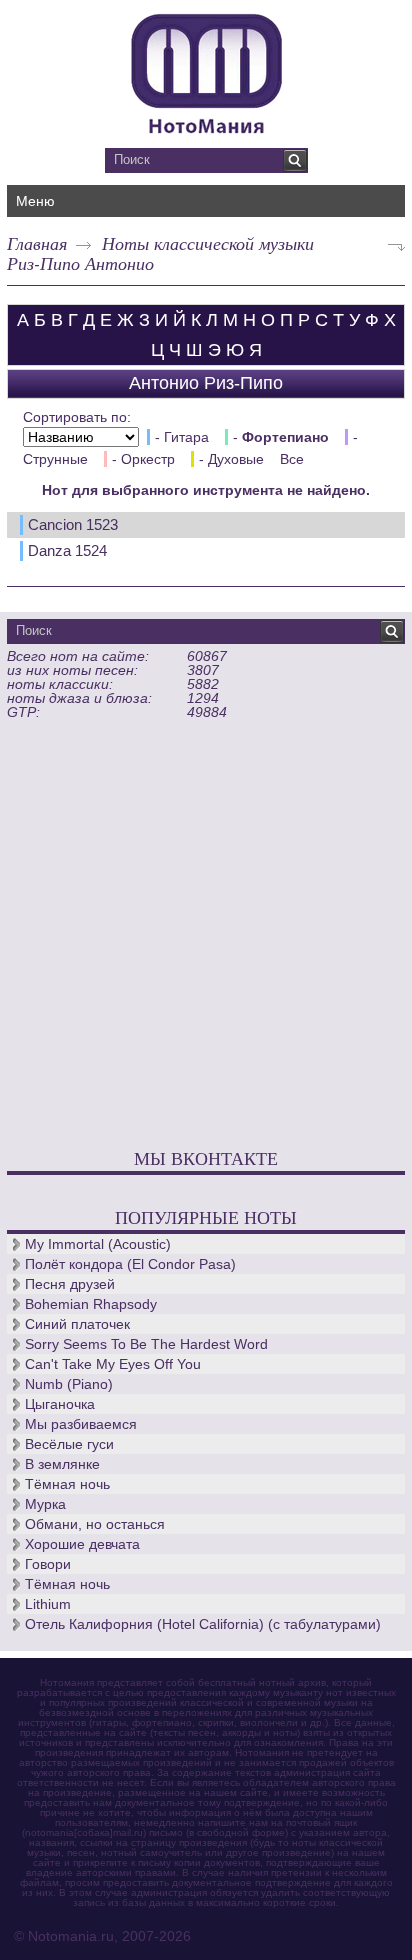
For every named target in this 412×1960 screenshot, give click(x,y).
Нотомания (206, 71)
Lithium (48, 1604)
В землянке (62, 1464)
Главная (37, 243)
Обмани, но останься (95, 1524)
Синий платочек (77, 1324)
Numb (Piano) (69, 1384)
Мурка (45, 1504)
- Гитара (182, 437)
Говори (48, 1564)
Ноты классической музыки (208, 243)
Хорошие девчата (82, 1544)
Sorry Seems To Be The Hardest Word (146, 1344)
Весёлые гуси (69, 1444)
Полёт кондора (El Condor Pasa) (130, 1264)
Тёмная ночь (67, 1484)
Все (292, 459)
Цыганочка (60, 1404)
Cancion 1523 (73, 524)
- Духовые (231, 459)
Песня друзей (70, 1284)
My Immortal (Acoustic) (98, 1244)
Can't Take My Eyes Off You (113, 1364)
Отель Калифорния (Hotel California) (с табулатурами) (203, 1624)
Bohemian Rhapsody (91, 1304)
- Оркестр (143, 459)
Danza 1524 (67, 550)
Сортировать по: (77, 417)
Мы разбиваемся (81, 1424)
